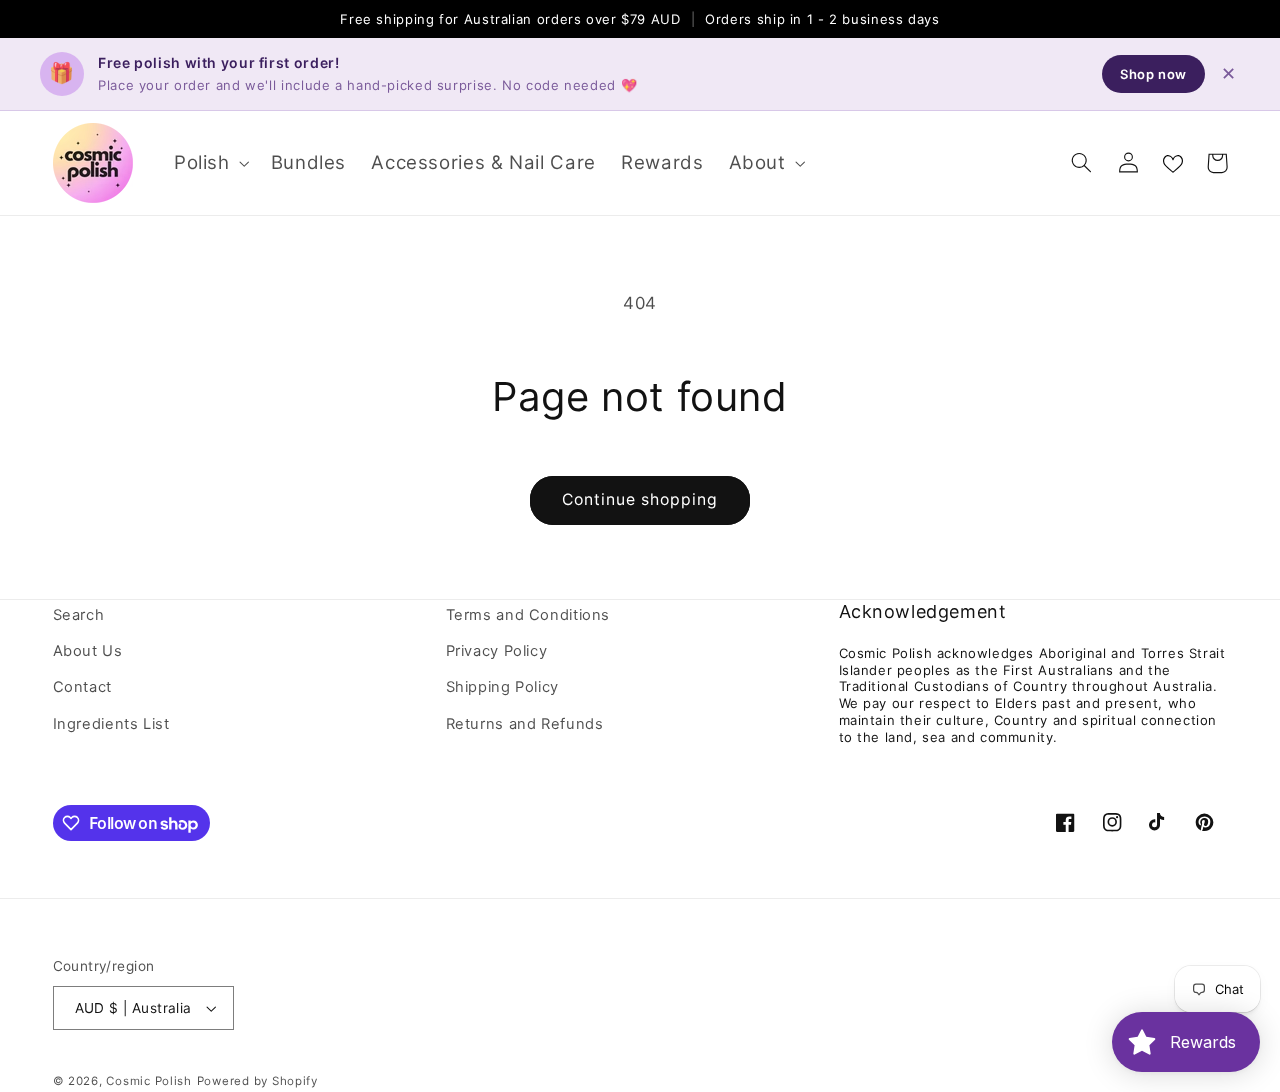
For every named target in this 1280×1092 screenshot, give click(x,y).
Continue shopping (640, 499)
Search (79, 615)
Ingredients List (111, 724)
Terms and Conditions (528, 615)
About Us (88, 651)
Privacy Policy (497, 651)
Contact (82, 687)
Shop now (1153, 74)
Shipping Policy (502, 687)
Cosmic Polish (149, 1081)
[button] (209, 162)
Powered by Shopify (257, 1081)
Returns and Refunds (525, 724)
